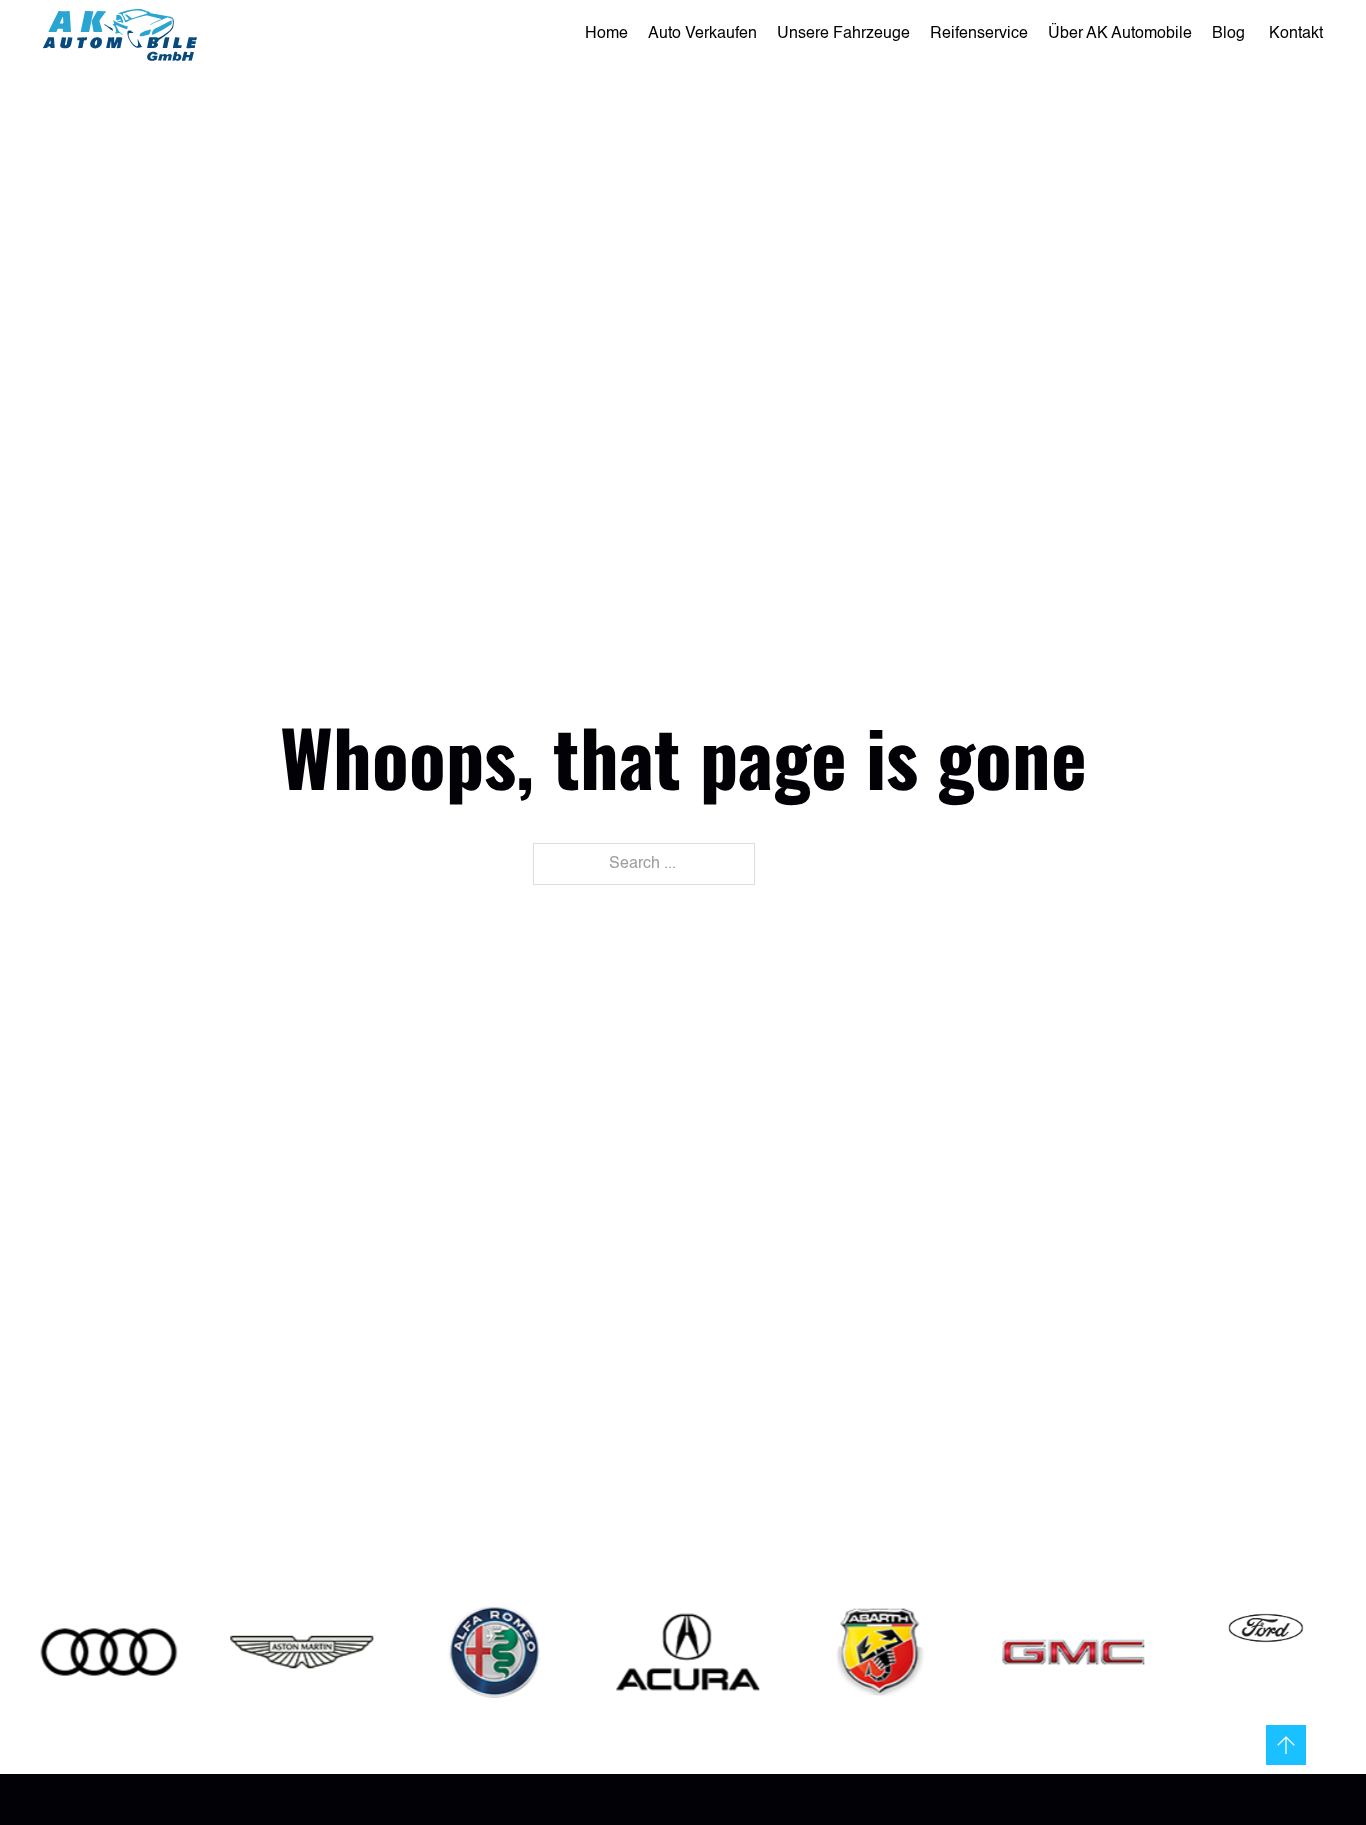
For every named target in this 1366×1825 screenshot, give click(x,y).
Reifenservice (979, 34)
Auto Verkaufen (702, 34)
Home (606, 34)
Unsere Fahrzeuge (843, 34)
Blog (1230, 34)
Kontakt (1296, 34)
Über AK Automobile (1120, 34)
